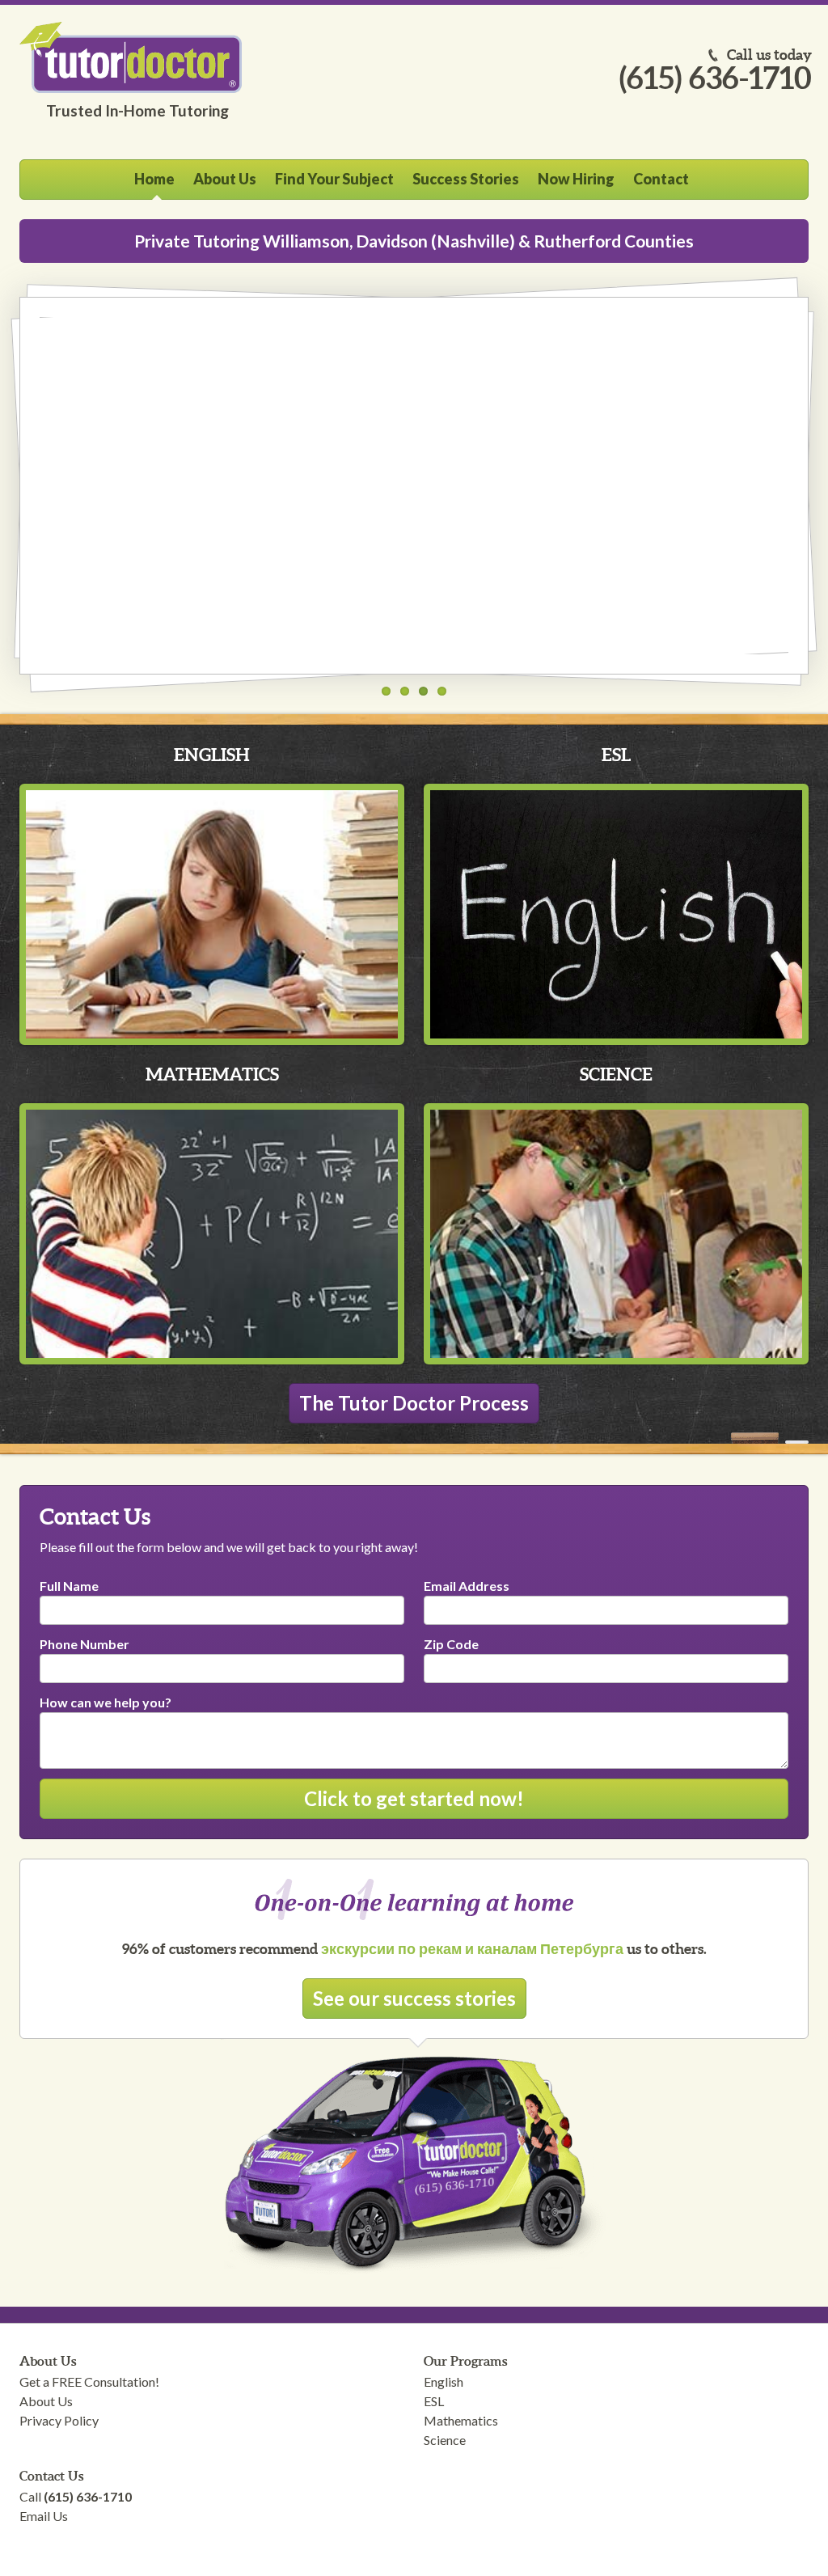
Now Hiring (576, 179)
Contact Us (51, 2476)
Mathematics (212, 1074)
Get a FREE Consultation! (89, 2381)
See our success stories (414, 1998)
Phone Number (84, 1644)
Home (154, 179)
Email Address (467, 1586)
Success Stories (466, 179)
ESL (616, 754)
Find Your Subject (334, 179)
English (212, 754)
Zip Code (451, 1644)
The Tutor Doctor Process (414, 1403)
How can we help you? (106, 1702)
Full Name (69, 1586)
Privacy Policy (59, 2420)
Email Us (44, 2516)
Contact (661, 179)
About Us (225, 179)
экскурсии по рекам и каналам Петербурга (472, 1949)
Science (616, 1074)
